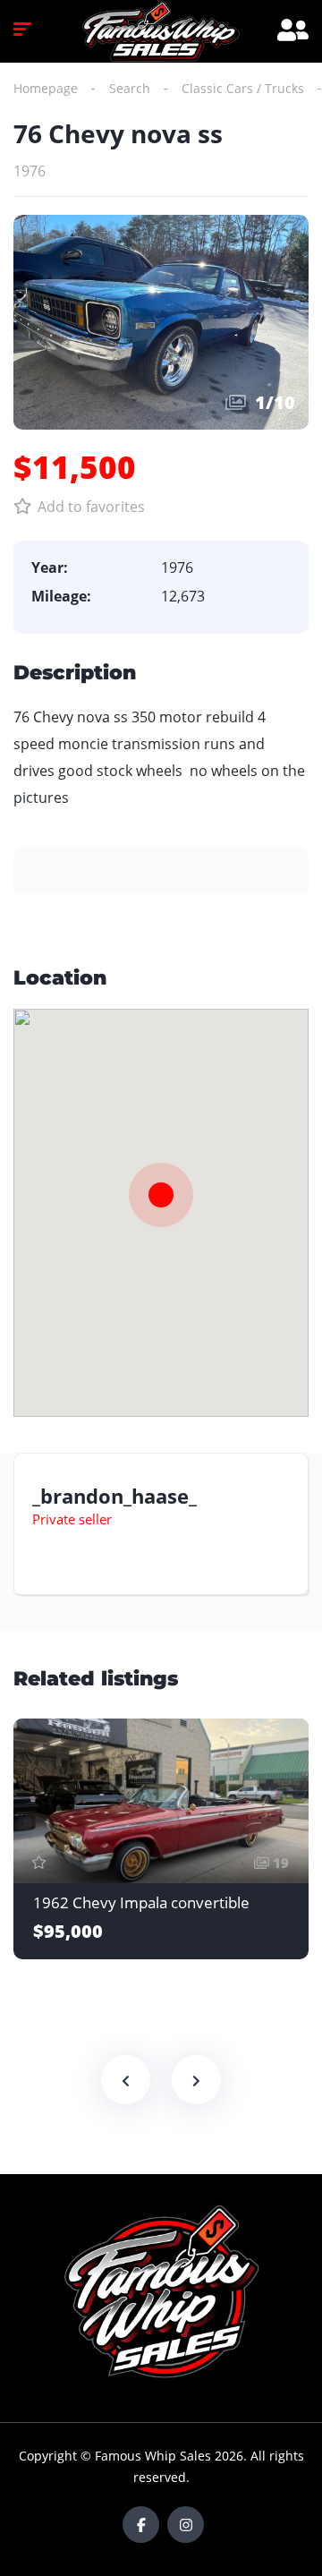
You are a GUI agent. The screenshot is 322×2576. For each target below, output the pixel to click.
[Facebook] (141, 2525)
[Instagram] (186, 2525)
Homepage (46, 88)
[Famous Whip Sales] (161, 31)
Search (130, 88)
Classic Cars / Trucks (243, 88)
